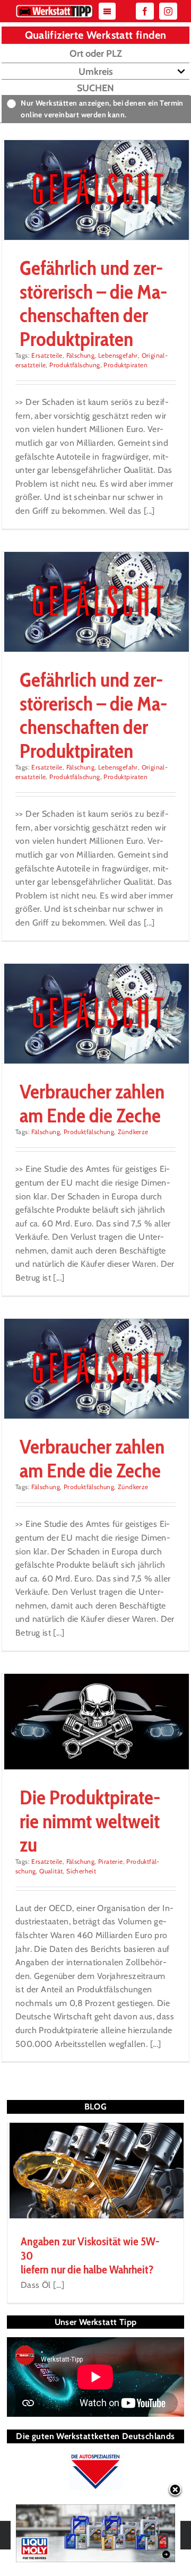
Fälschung (81, 355)
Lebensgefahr (118, 355)
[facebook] (145, 11)
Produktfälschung (75, 365)
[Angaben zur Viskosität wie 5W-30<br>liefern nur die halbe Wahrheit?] (95, 2171)
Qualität (51, 1871)
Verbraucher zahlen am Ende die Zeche (92, 1103)
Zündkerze (133, 1132)
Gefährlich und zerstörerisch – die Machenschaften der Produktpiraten (93, 303)
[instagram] (168, 11)
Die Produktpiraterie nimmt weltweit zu (90, 1821)
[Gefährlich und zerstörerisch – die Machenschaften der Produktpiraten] (95, 190)
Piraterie (111, 1861)
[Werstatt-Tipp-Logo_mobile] (54, 7)
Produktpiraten (125, 365)
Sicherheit (81, 1871)
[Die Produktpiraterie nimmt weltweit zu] (95, 1722)
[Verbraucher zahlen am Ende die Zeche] (95, 1014)
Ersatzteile (47, 355)
